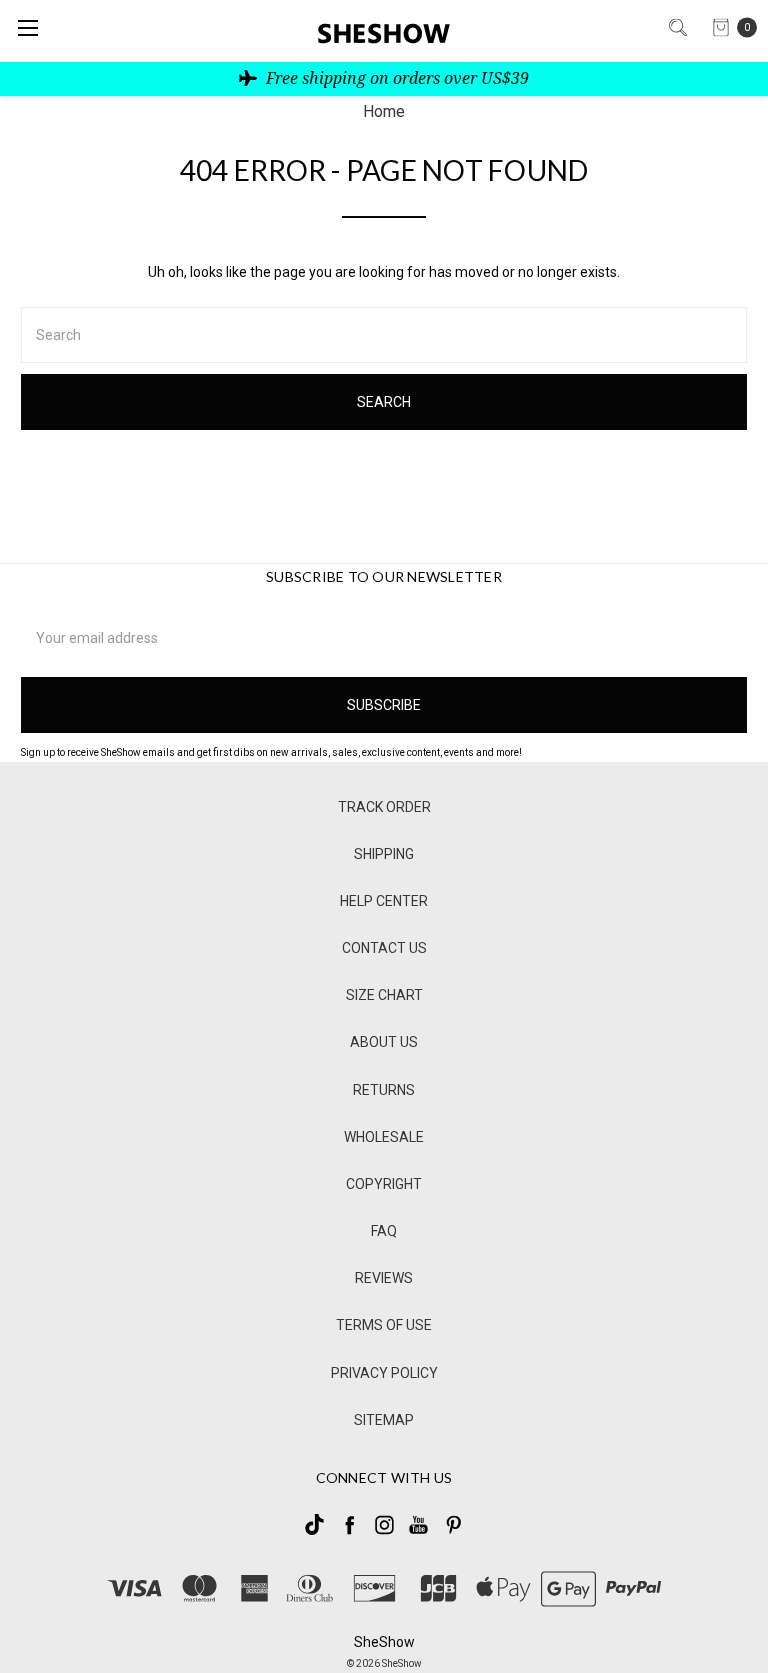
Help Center (384, 901)
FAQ (384, 1231)
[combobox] (384, 335)
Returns (384, 1090)
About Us (384, 1042)
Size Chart (384, 995)
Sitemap (384, 1420)
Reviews (384, 1278)
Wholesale (384, 1137)
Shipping (384, 854)
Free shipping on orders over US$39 (395, 78)
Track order (384, 807)
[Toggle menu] (27, 27)
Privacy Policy (384, 1373)
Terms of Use (384, 1325)
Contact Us (384, 948)
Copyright (384, 1184)
